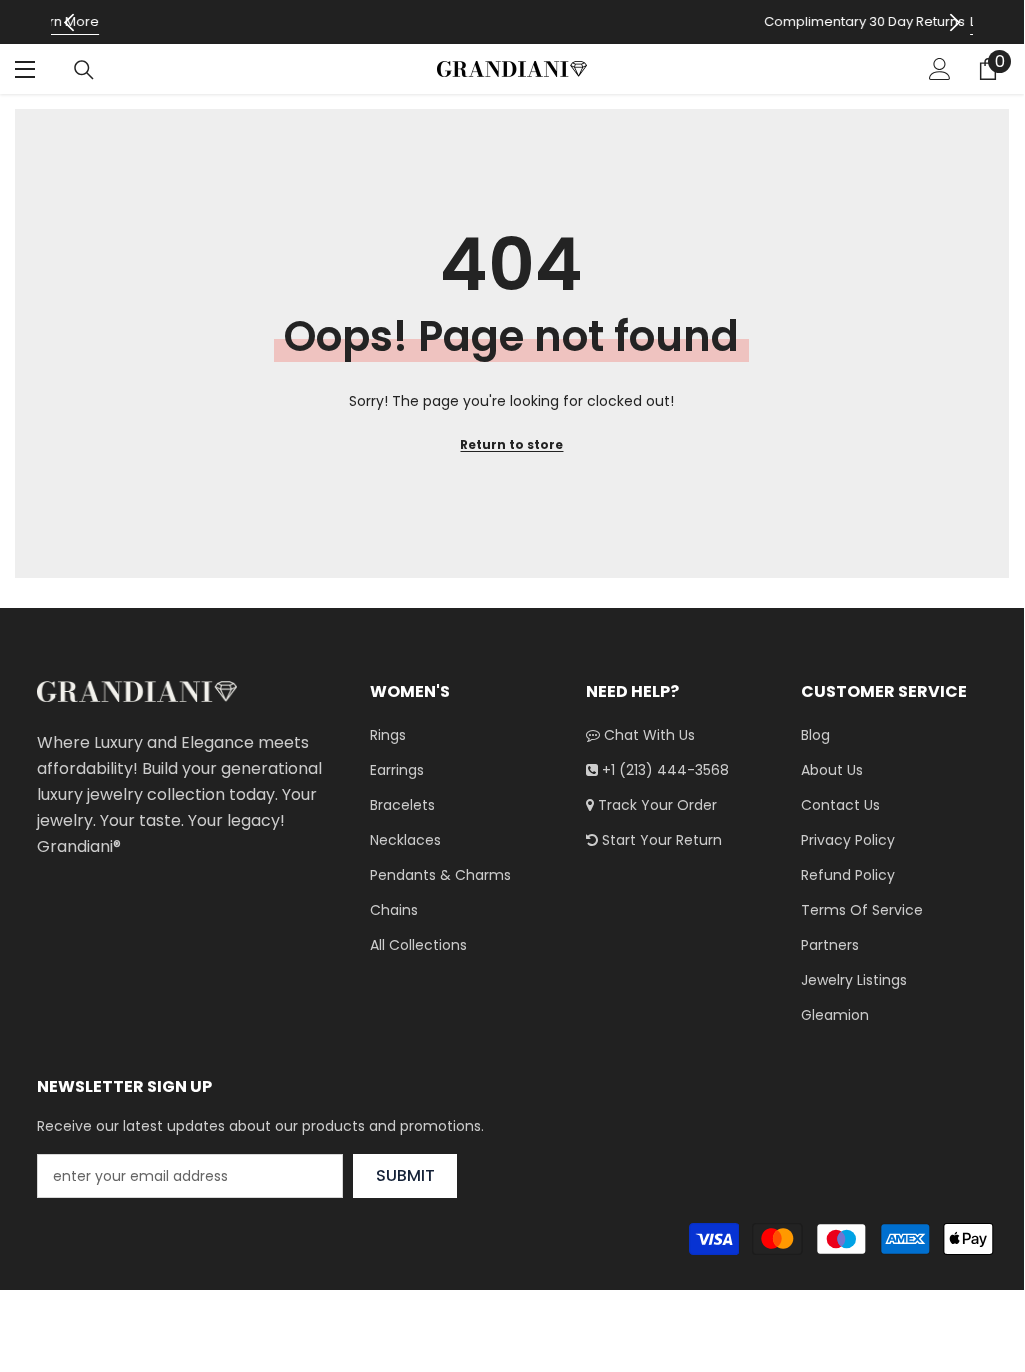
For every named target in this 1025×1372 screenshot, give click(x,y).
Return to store (511, 444)
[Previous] (68, 22)
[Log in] (940, 69)
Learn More (701, 21)
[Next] (955, 22)
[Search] (84, 70)
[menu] (27, 69)
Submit (405, 1175)
